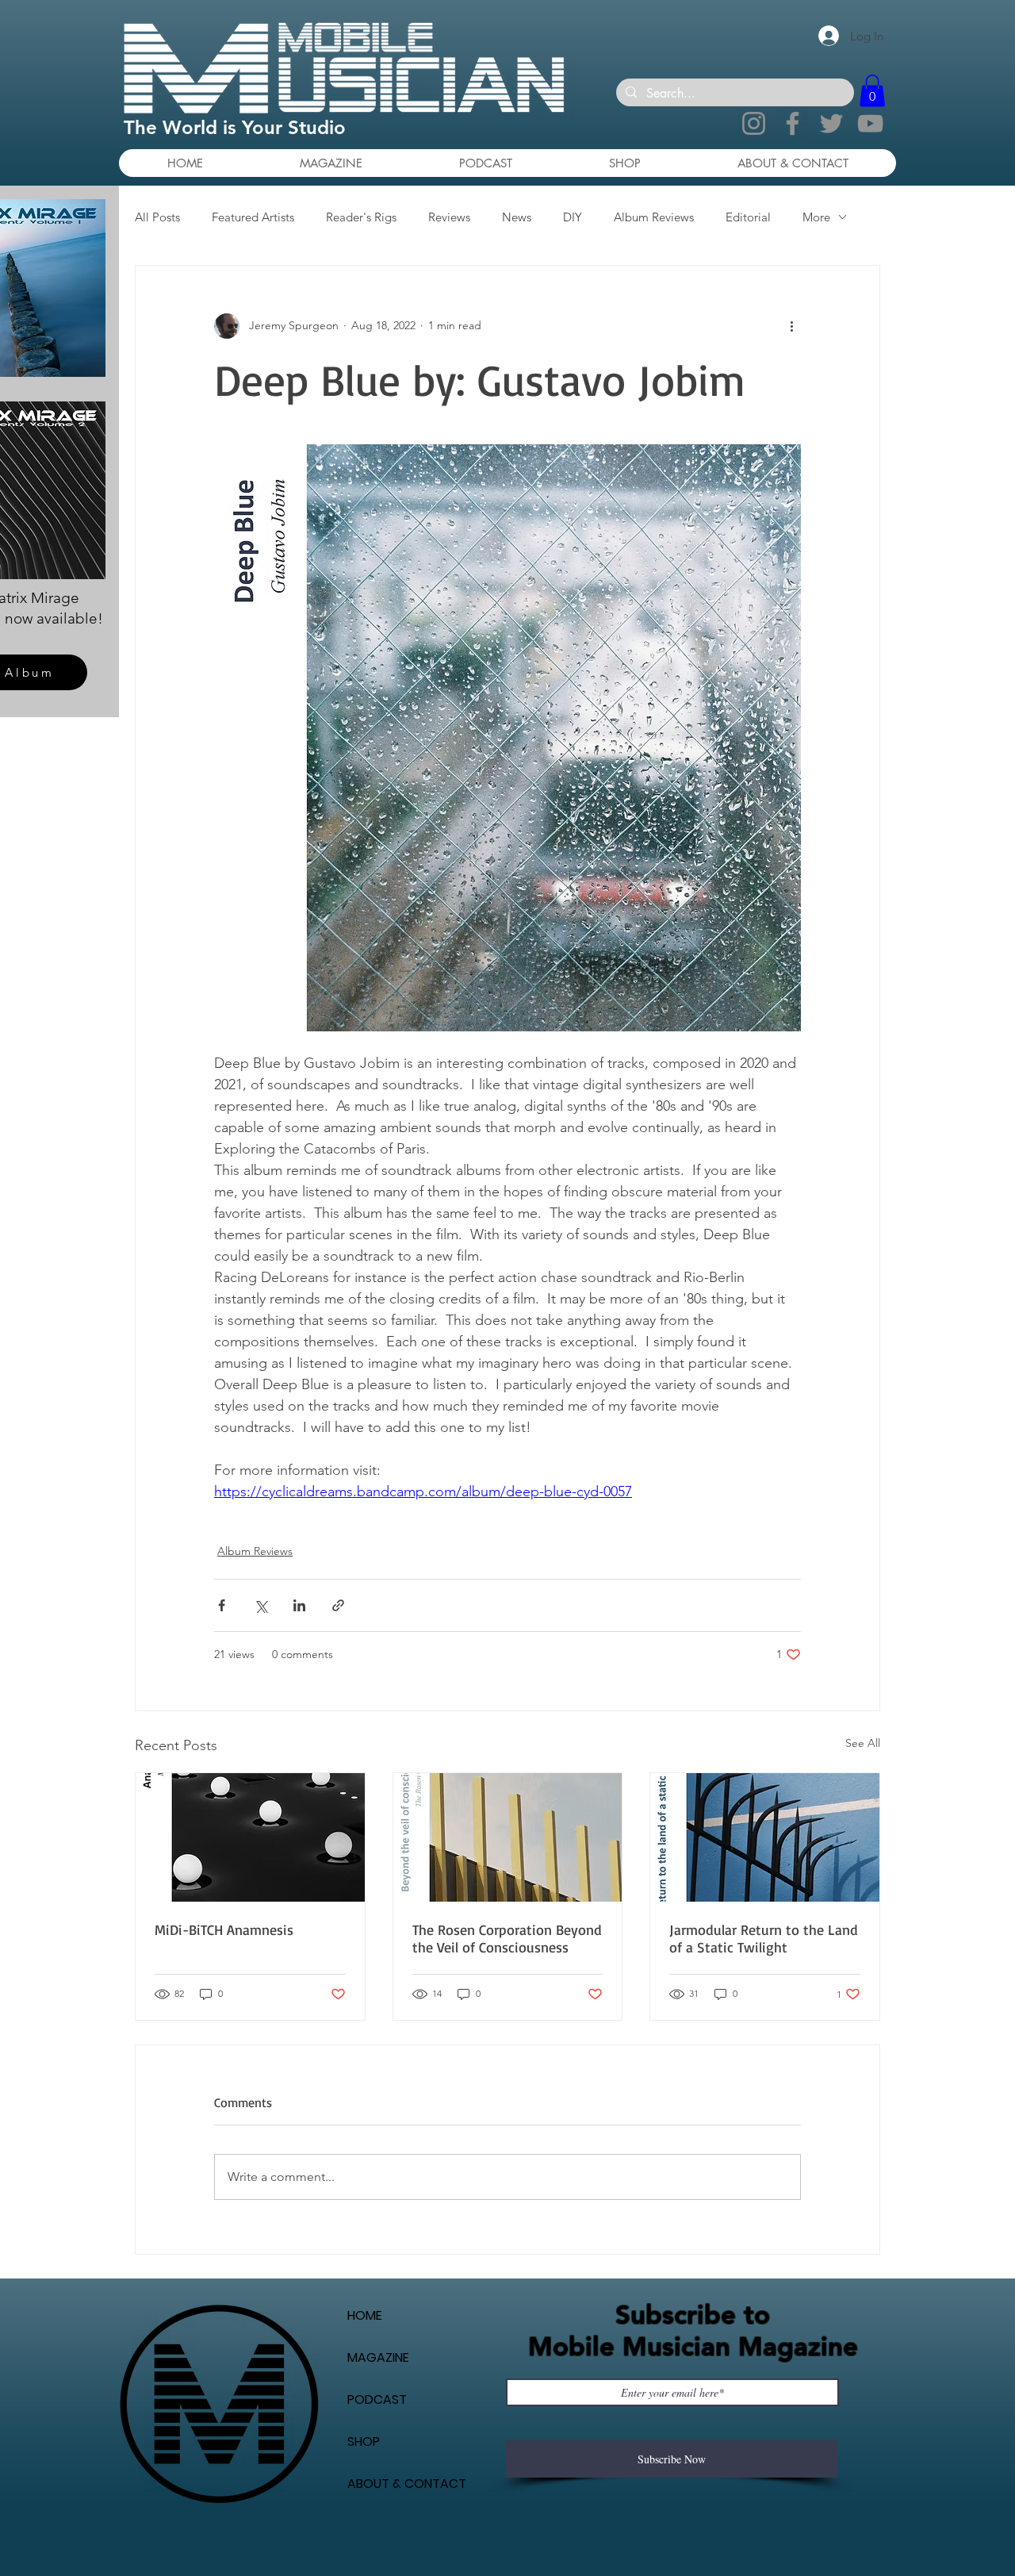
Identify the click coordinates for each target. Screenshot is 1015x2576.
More (816, 217)
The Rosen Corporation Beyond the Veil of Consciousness (507, 1938)
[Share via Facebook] (222, 1605)
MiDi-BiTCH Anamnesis (224, 1929)
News (517, 217)
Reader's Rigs (361, 217)
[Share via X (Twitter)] (260, 1605)
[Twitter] (831, 123)
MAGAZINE (378, 2357)
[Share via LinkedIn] (299, 1605)
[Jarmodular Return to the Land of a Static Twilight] (765, 1837)
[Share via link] (338, 1605)
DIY (573, 217)
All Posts (157, 217)
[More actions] (791, 326)
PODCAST (377, 2399)
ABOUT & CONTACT (407, 2484)
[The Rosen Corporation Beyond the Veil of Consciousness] (508, 1837)
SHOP (364, 2442)
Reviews (449, 217)
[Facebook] (793, 123)
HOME (365, 2315)
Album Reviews (654, 217)
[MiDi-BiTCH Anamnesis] (250, 1837)
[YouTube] (870, 123)
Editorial (748, 217)
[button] (872, 91)
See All (863, 1743)
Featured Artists (253, 217)
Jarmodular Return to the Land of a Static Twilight (764, 1938)
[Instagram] (754, 123)
